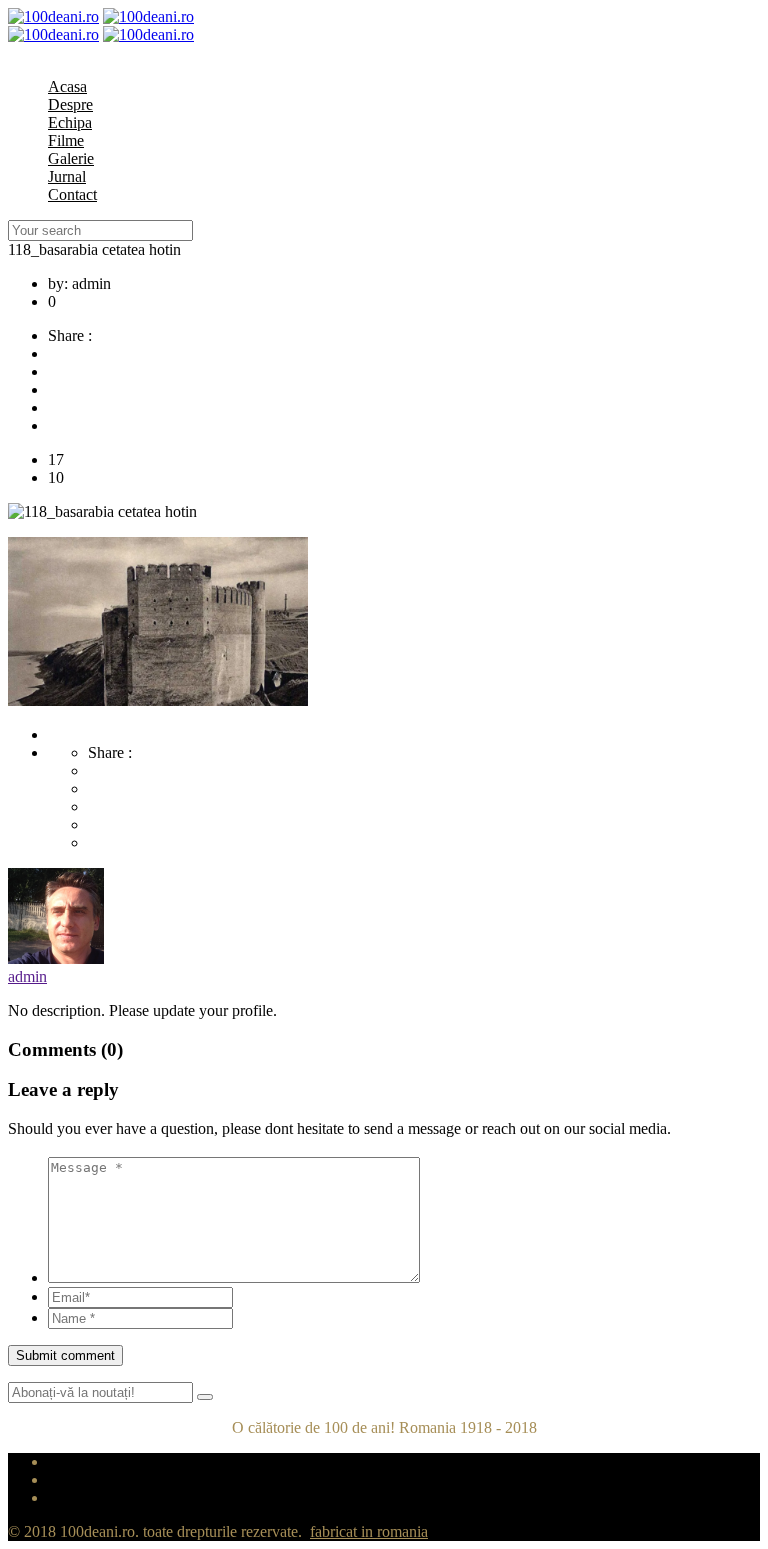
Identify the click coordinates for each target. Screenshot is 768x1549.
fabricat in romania (369, 1531)
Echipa (70, 122)
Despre (70, 104)
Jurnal (67, 176)
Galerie (71, 158)
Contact (72, 194)
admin (27, 976)
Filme (66, 140)
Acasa (67, 86)
